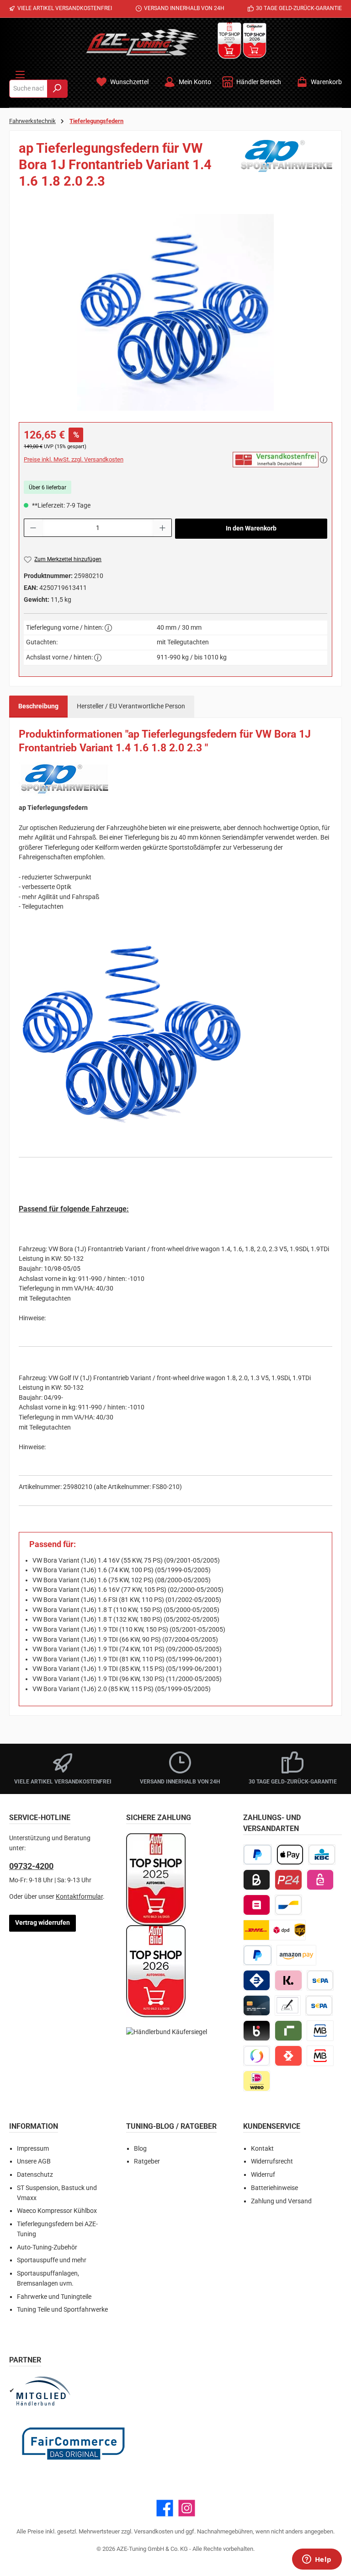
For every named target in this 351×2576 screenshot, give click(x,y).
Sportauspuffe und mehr (52, 2260)
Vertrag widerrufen (43, 1923)
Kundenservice (272, 2126)
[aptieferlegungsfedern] (175, 312)
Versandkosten (154, 2531)
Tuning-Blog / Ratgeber (171, 2126)
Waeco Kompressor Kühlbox (57, 2211)
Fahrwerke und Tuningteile (54, 2297)
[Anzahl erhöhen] (163, 528)
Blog (140, 2149)
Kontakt (262, 2149)
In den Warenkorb (251, 528)
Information (34, 2126)
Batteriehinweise (274, 2188)
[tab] (38, 707)
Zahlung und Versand (281, 2201)
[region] (175, 312)
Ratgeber (147, 2161)
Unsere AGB (34, 2161)
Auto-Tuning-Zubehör (47, 2247)
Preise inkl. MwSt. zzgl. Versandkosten (74, 459)
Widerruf (263, 2175)
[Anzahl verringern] (33, 528)
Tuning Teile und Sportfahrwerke (62, 2310)
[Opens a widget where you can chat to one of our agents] (317, 2560)
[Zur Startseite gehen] (142, 42)
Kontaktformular (79, 1897)
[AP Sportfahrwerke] (287, 168)
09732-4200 (31, 1866)
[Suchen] (57, 89)
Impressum (33, 2149)
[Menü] (20, 73)
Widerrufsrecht (272, 2161)
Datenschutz (35, 2175)
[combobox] (28, 89)
